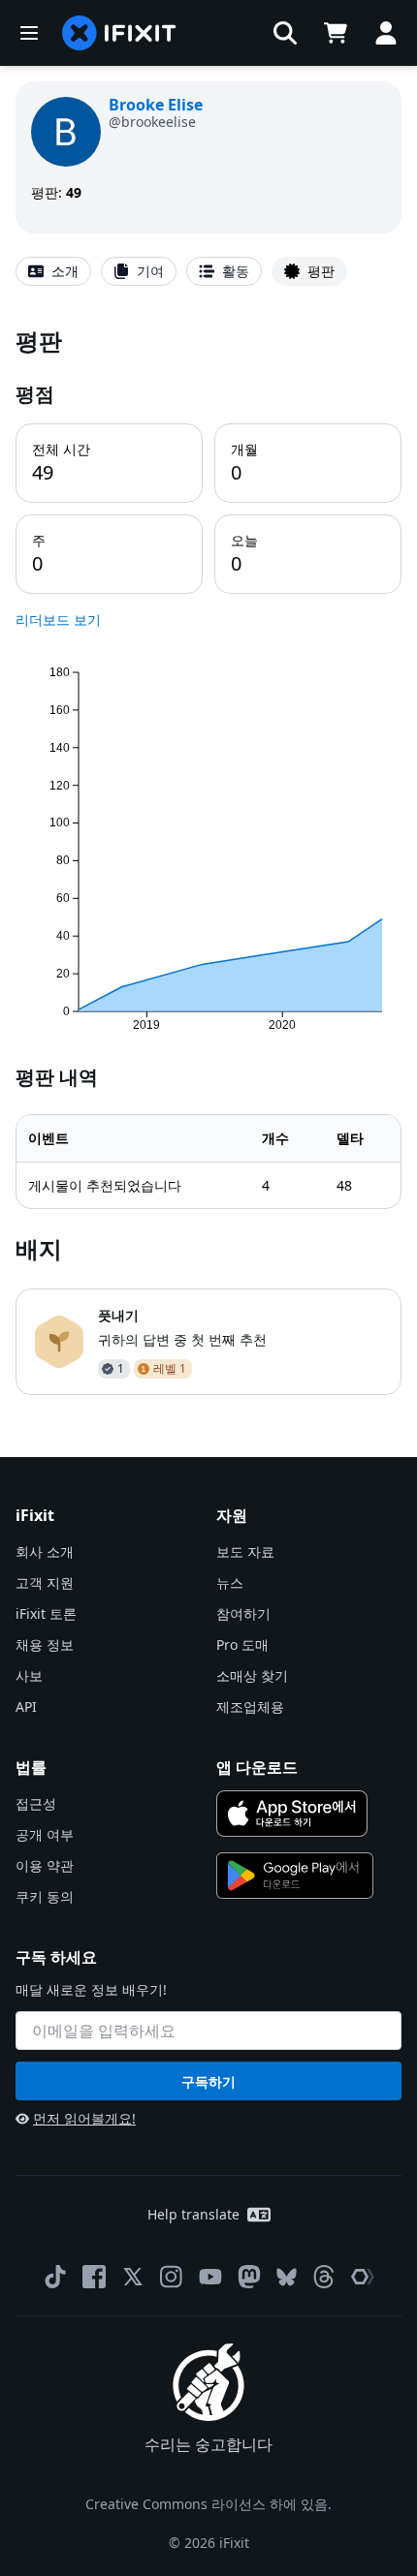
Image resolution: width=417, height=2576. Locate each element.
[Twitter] (133, 2277)
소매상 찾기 (252, 1676)
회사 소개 (45, 1552)
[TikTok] (55, 2277)
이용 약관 (45, 1865)
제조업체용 (250, 1707)
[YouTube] (210, 2277)
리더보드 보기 (58, 620)
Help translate (193, 2214)
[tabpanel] (208, 860)
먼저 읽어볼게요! (84, 2118)
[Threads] (324, 2277)
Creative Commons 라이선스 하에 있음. (208, 2504)
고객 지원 (45, 1583)
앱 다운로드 (257, 1767)
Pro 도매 (242, 1645)
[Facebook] (94, 2277)
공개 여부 (45, 1834)
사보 (29, 1676)
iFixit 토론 (46, 1614)
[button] (285, 33)
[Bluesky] (287, 2277)
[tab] (53, 271)
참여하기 (243, 1614)
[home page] (119, 33)
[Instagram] (172, 2277)
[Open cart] (336, 33)
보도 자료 (245, 1552)
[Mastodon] (249, 2277)
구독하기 (208, 2081)
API (26, 1707)
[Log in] (386, 33)
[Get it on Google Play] (295, 1876)
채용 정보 (45, 1645)
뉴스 (230, 1583)
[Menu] (29, 33)
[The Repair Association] (363, 2277)
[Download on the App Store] (292, 1814)
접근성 (36, 1803)
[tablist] (208, 271)
